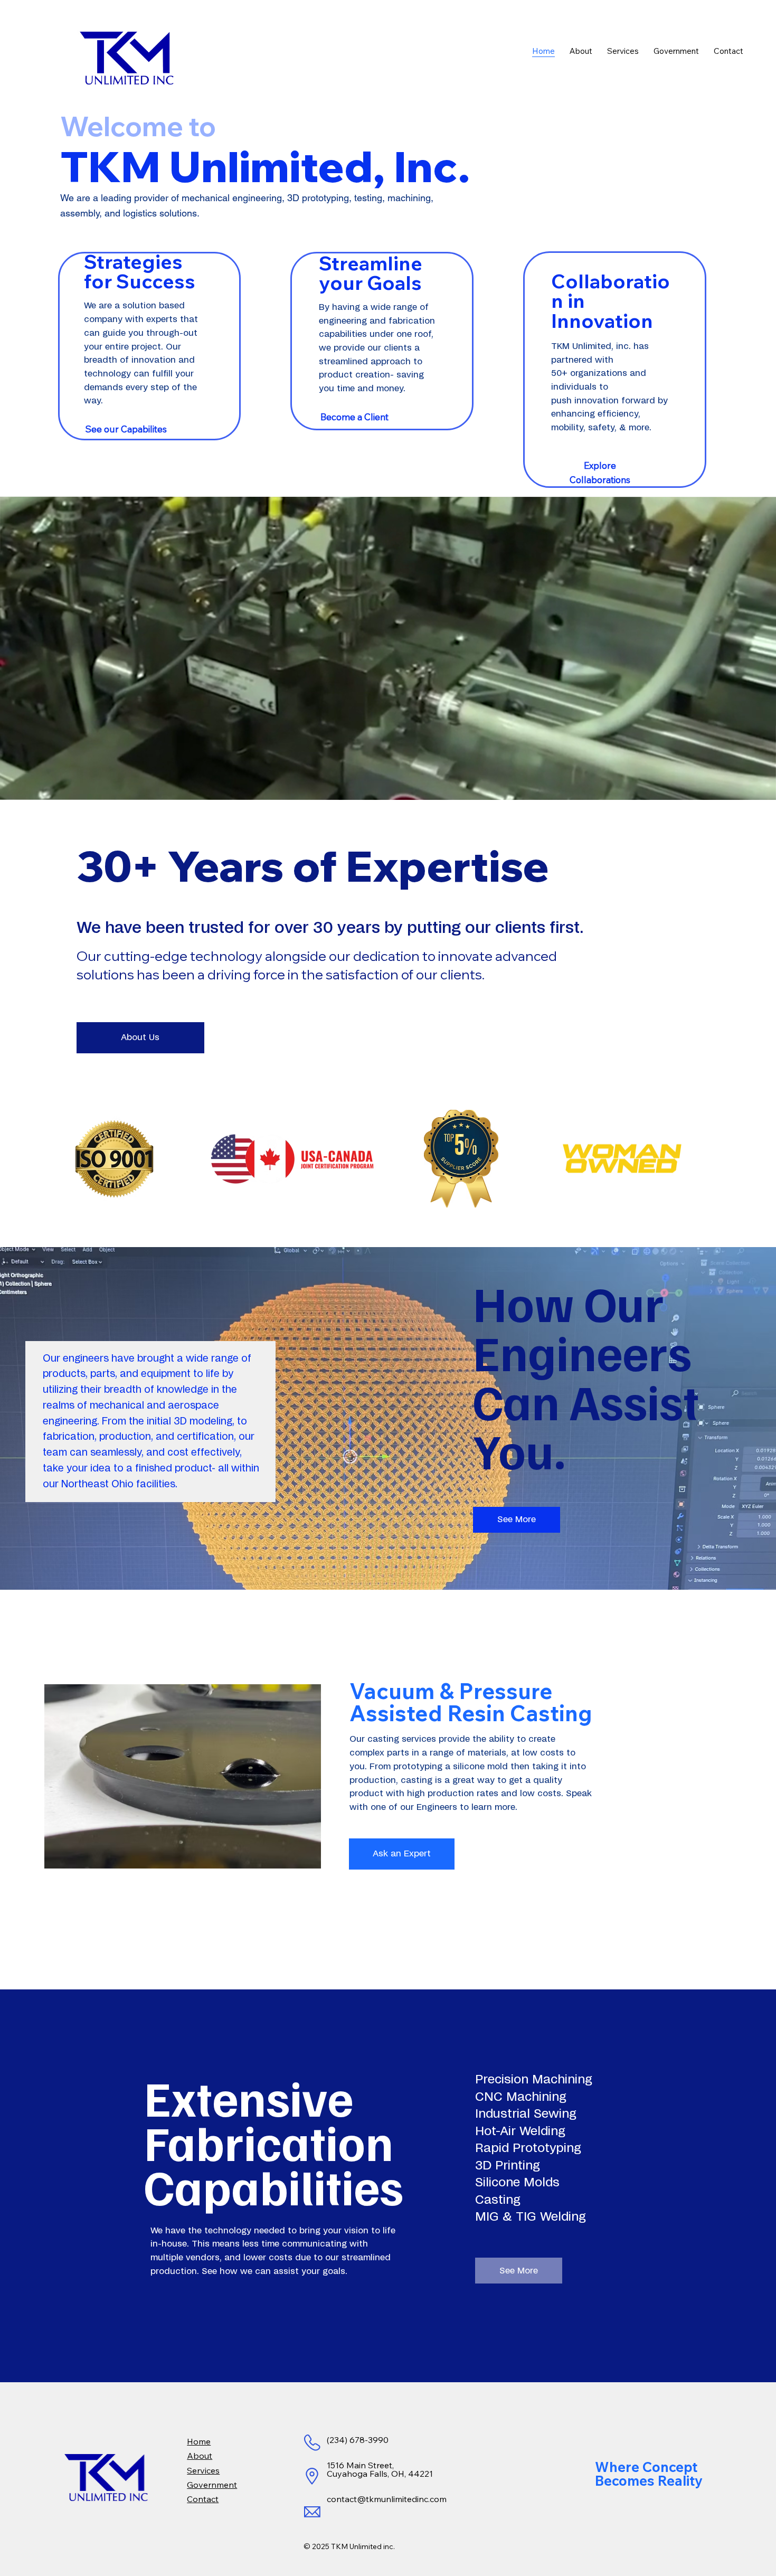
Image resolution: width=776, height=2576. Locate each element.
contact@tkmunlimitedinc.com (387, 2499)
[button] (758, 787)
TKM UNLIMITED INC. (50, 19)
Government (212, 2485)
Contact (203, 2499)
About (200, 2456)
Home (199, 2441)
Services (203, 2470)
